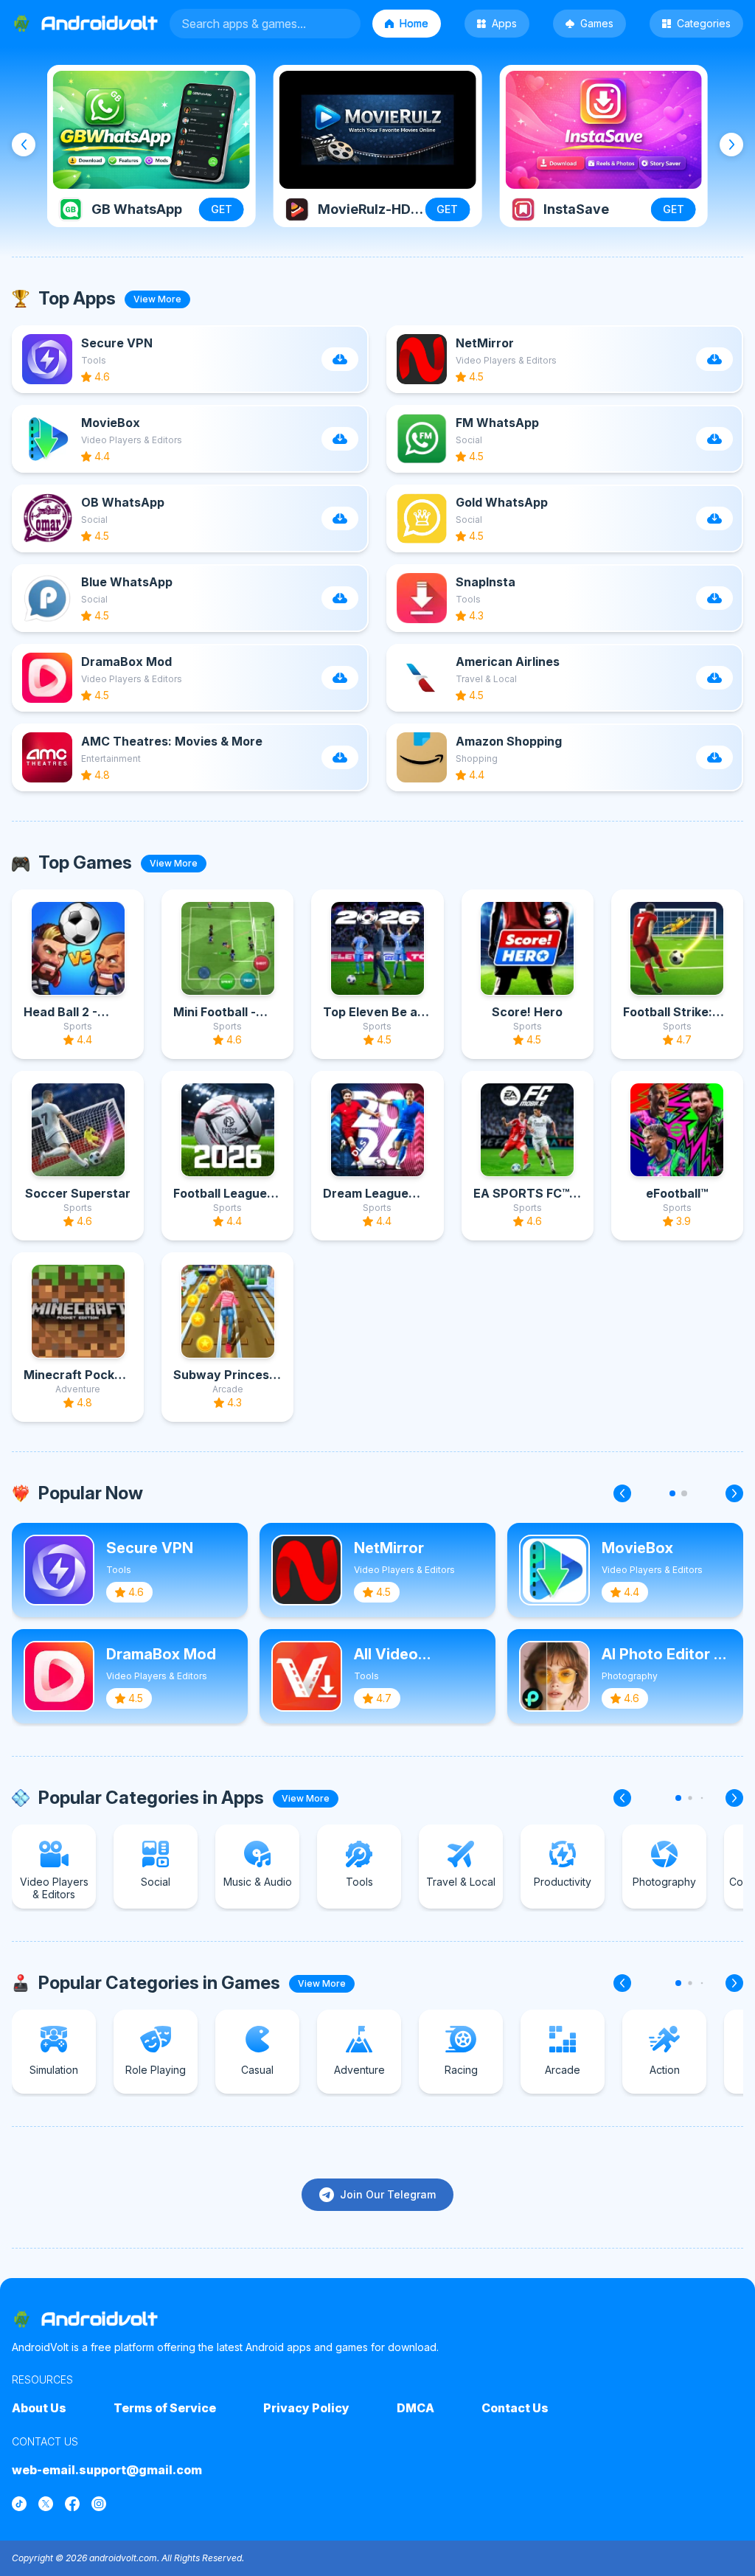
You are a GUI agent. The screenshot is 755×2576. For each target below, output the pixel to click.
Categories (704, 23)
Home (414, 23)
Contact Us (515, 2408)
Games (597, 23)
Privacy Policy (306, 2408)
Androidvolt (100, 2319)
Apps (504, 23)
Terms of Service (165, 2408)
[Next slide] (731, 145)
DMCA (415, 2408)
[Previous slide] (24, 145)
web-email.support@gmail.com (107, 2470)
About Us (39, 2408)
